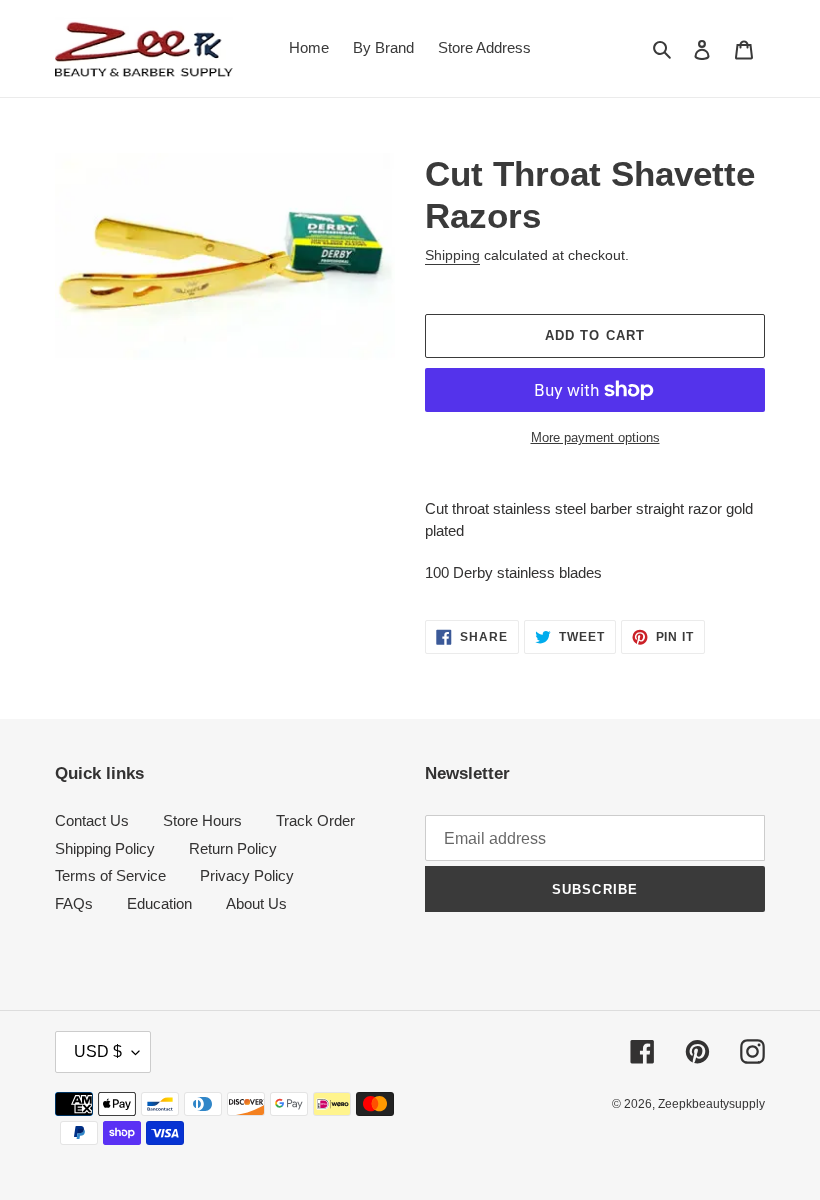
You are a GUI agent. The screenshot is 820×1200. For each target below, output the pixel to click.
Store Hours (202, 820)
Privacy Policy (247, 875)
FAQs (74, 903)
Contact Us (92, 820)
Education (159, 903)
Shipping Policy (105, 848)
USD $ (98, 1051)
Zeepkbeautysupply (711, 1104)
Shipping (452, 255)
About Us (256, 903)
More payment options (595, 437)
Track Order (315, 820)
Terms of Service (110, 875)
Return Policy (233, 848)
